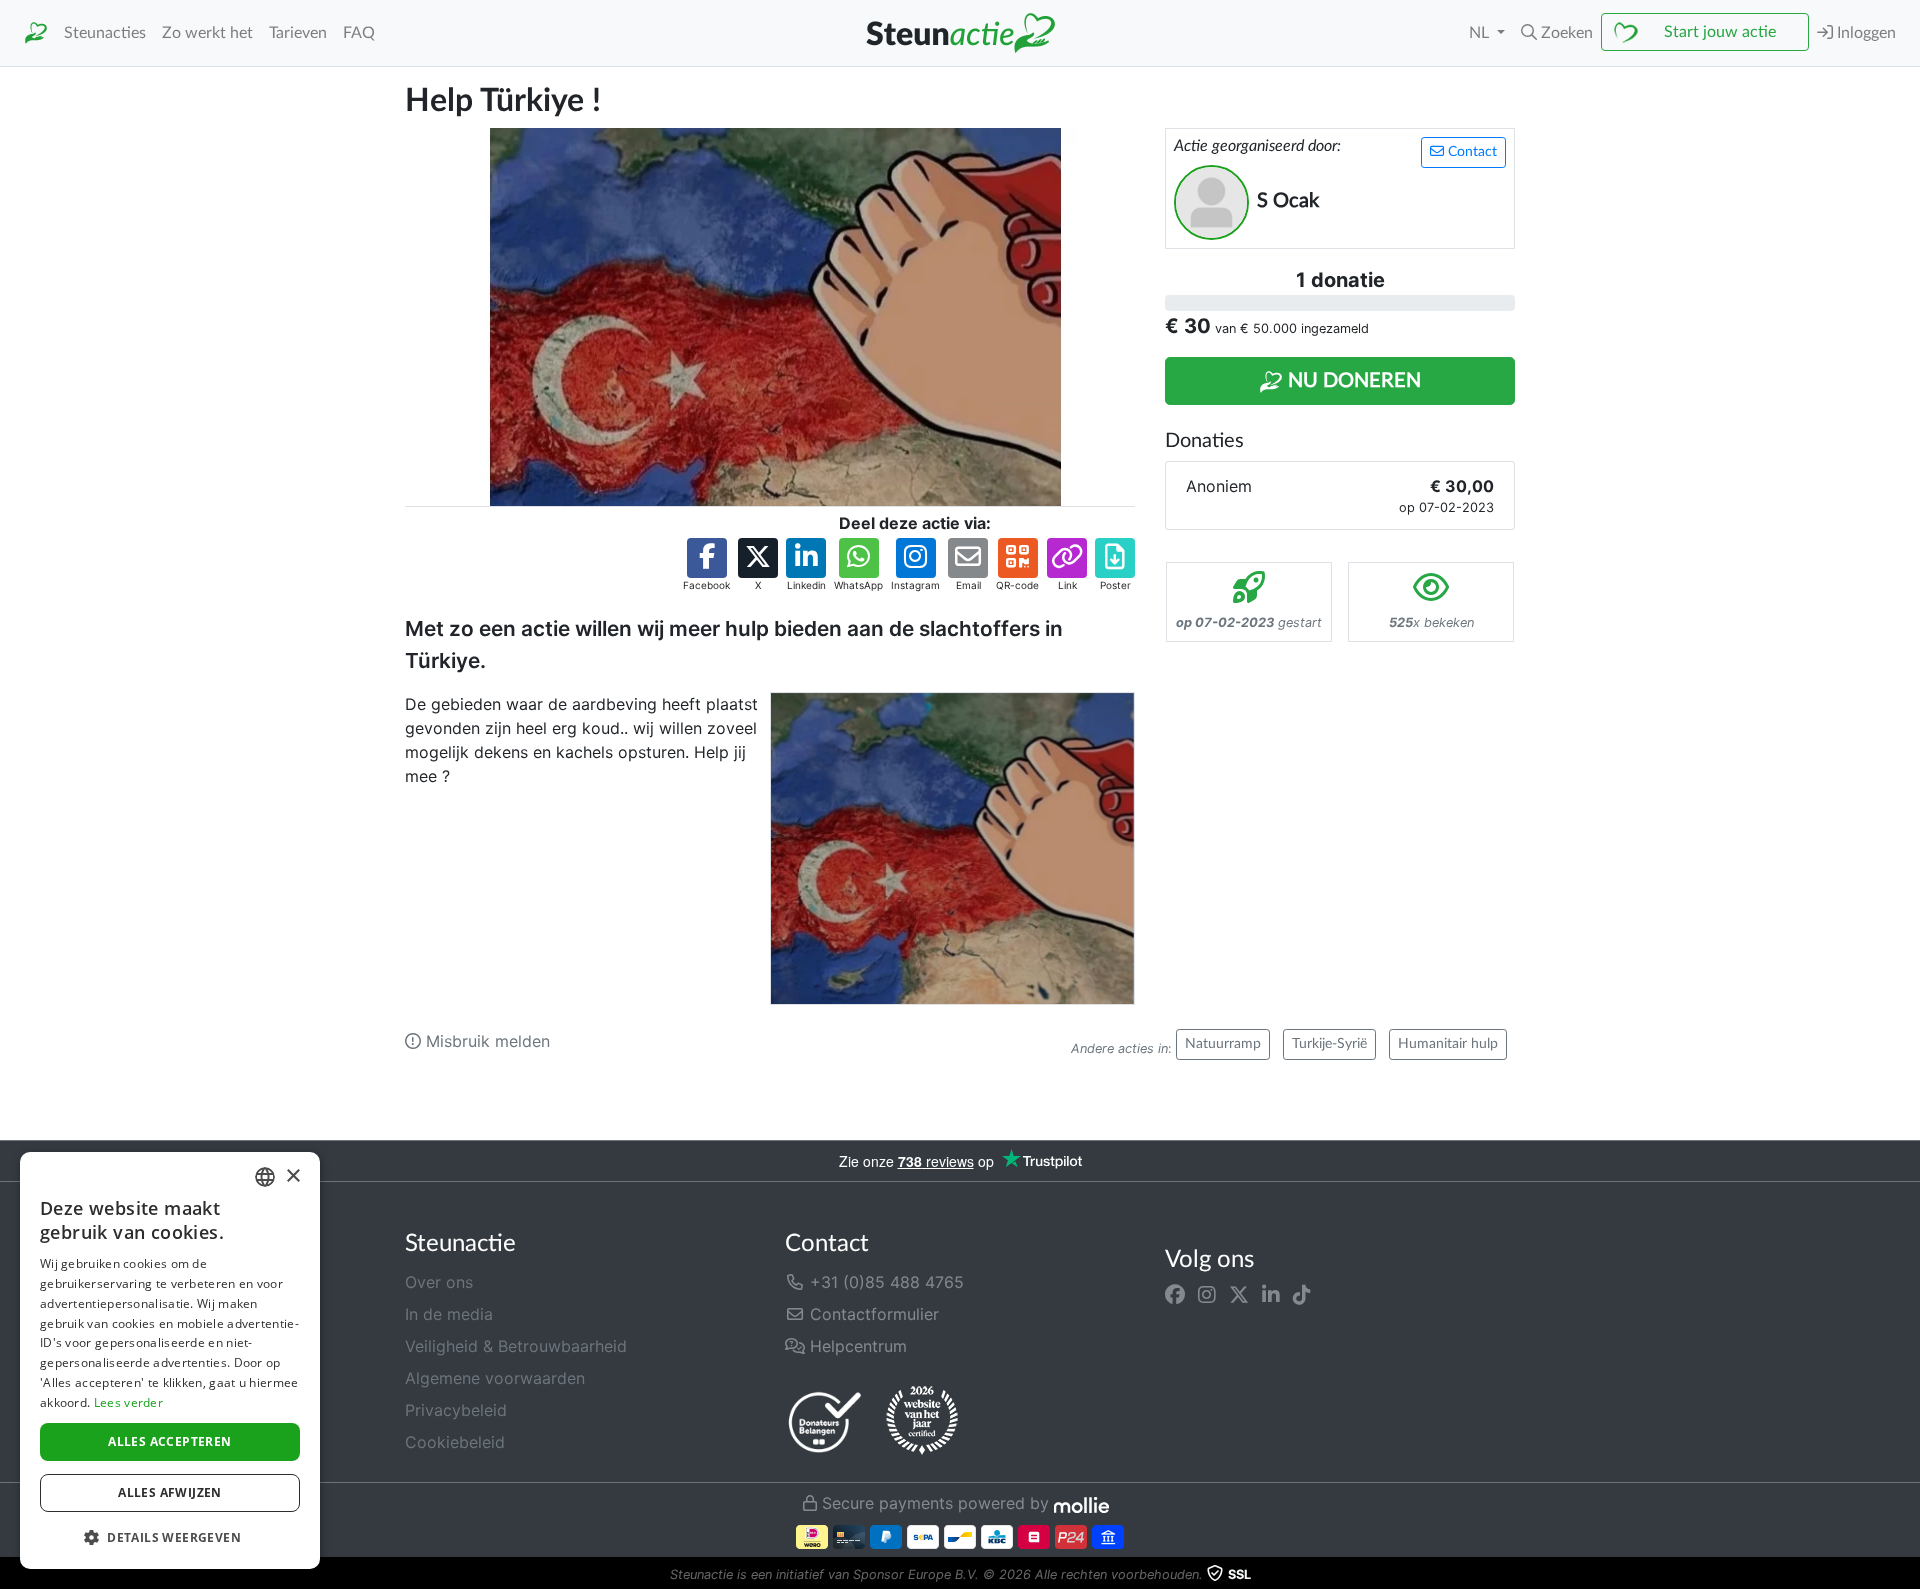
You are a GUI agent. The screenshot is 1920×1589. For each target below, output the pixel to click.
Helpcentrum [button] (856, 1346)
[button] (1557, 33)
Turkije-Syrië (1329, 1044)
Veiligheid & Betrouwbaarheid (516, 1346)
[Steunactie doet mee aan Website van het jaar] (922, 1421)
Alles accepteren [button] (169, 1441)
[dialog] (170, 1360)
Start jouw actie (1720, 32)
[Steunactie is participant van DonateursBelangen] (825, 1421)
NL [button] (1481, 33)
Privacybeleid (456, 1410)
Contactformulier (872, 1314)
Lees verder (128, 1402)
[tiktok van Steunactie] (1302, 1294)
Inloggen (1864, 33)
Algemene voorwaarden (495, 1378)
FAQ (359, 33)
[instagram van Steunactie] (1207, 1294)
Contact (1470, 152)
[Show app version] (1906, 1575)
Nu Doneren (1352, 381)
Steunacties (105, 33)
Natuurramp (1223, 1044)
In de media (449, 1314)
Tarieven (298, 33)
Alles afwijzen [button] (170, 1492)
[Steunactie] (36, 33)
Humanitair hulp (1448, 1044)
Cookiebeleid (455, 1442)
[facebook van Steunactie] (1175, 1294)
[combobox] (265, 1177)
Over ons (439, 1282)
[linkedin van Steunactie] (1271, 1294)
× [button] (292, 1176)
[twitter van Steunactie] (1239, 1294)
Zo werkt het (207, 33)
